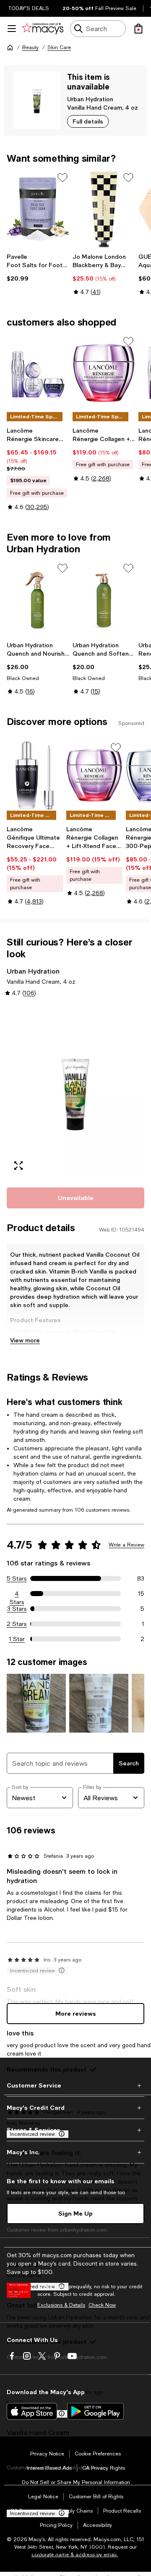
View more (25, 1340)
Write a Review (126, 1545)
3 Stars (17, 1609)
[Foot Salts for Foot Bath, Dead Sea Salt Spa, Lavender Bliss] (38, 209)
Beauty (30, 47)
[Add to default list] (62, 178)
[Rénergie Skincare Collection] (38, 373)
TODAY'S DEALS (29, 8)
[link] (38, 268)
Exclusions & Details (61, 2305)
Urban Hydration (90, 99)
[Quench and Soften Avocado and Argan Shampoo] (104, 600)
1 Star (17, 1639)
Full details (88, 121)
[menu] (12, 29)
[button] (75, 1091)
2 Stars (17, 1624)
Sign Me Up (75, 2213)
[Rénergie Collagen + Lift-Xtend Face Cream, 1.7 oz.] (104, 373)
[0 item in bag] (138, 29)
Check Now (102, 2305)
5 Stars (17, 1578)
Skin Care (59, 47)
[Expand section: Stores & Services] (75, 2130)
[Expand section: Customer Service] (75, 2085)
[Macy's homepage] (10, 47)
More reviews (76, 2013)
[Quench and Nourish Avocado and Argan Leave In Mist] (38, 600)
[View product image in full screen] (18, 1166)
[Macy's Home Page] (43, 29)
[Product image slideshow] (75, 1091)
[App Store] (32, 2411)
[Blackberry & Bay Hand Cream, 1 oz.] (104, 209)
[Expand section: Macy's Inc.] (75, 2152)
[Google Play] (95, 2411)
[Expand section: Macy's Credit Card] (75, 2108)
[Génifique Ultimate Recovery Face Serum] (35, 775)
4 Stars (17, 1594)
